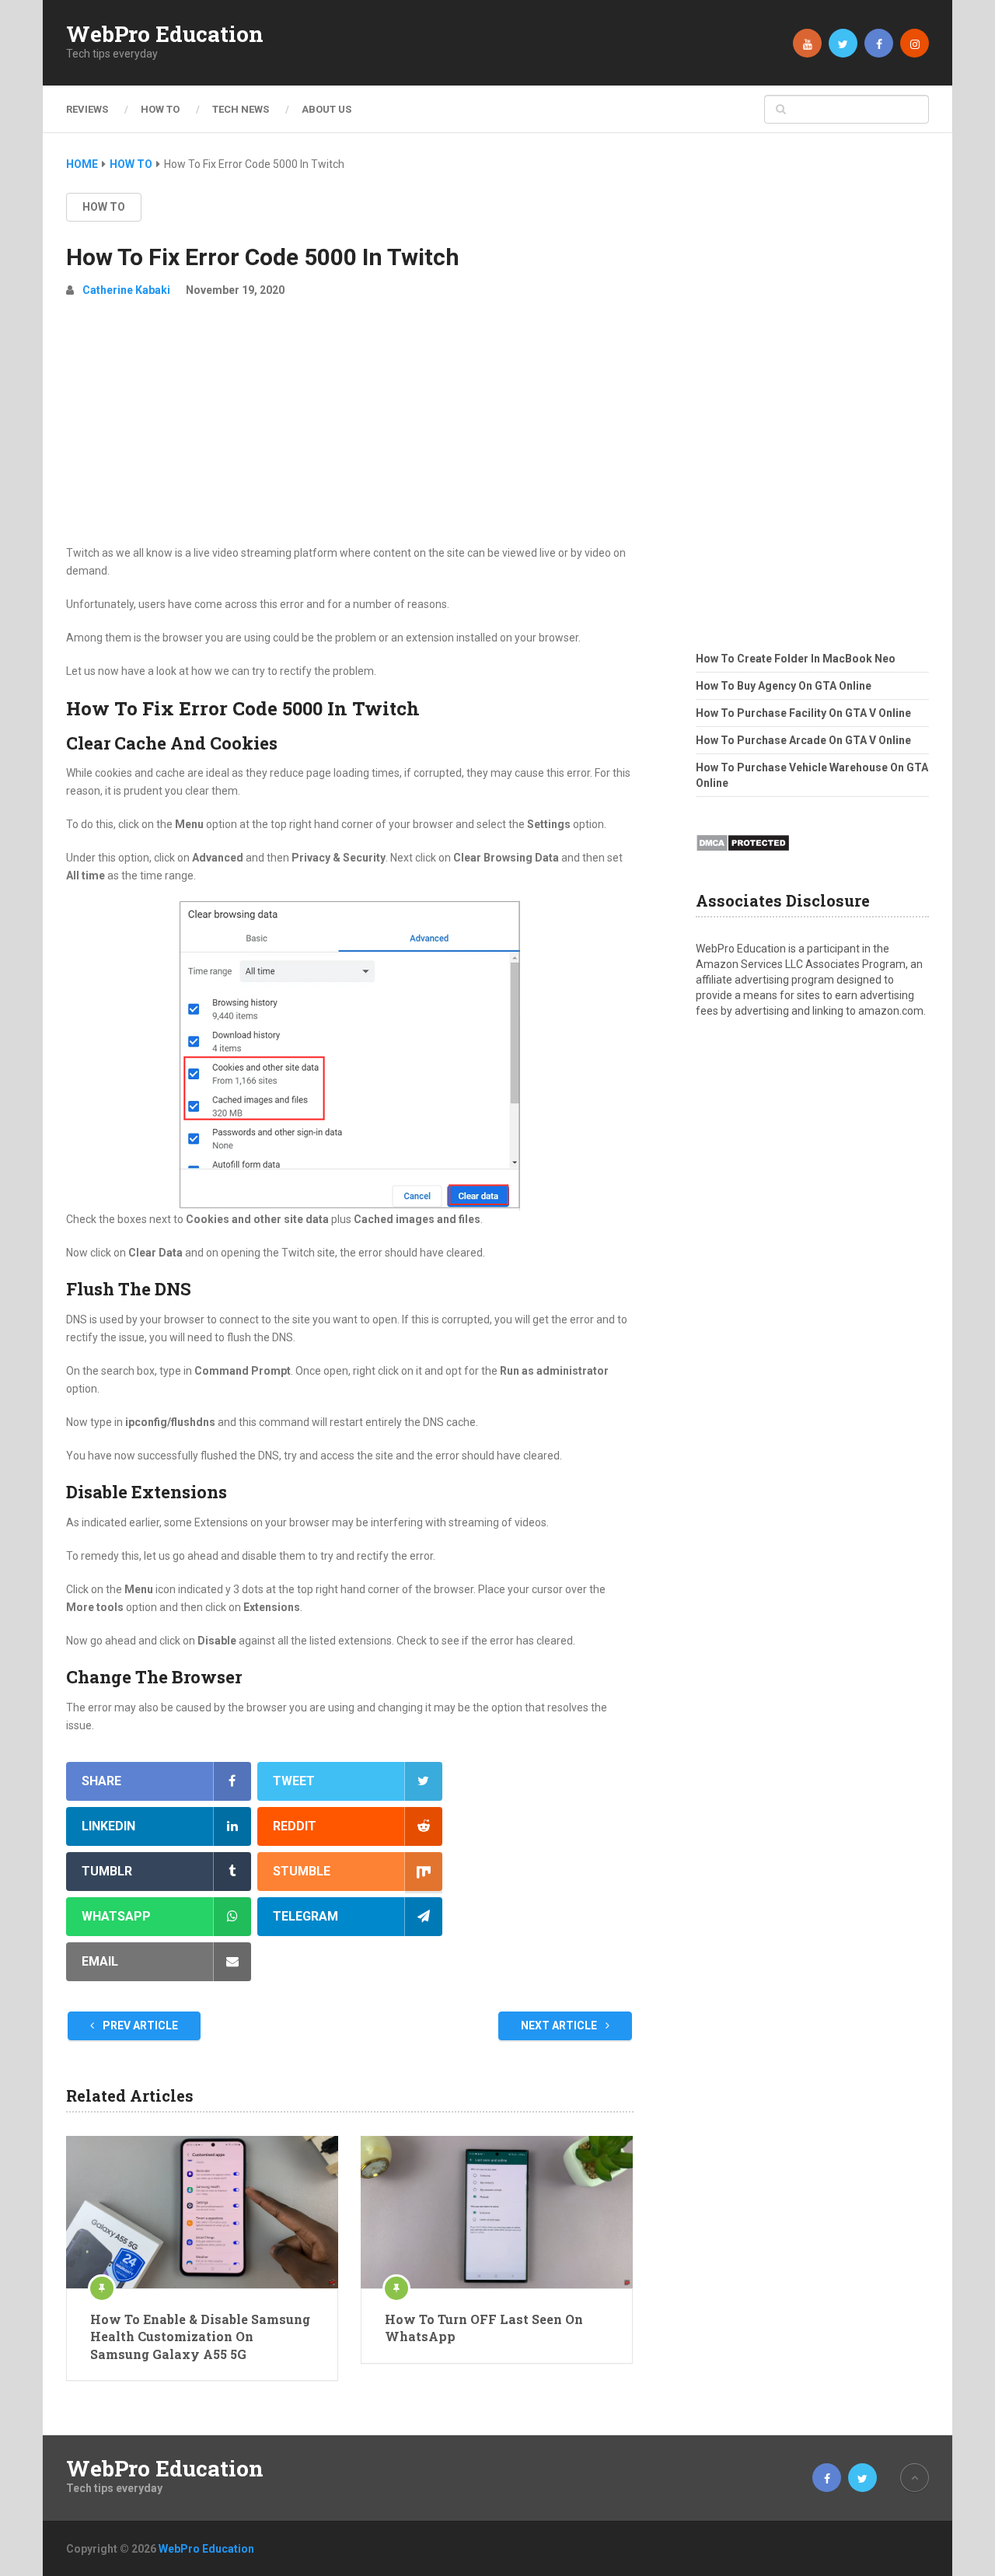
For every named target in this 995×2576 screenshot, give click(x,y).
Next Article (560, 2025)
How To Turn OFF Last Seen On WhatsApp (484, 2328)
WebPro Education (165, 34)
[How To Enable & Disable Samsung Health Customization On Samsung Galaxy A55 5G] (202, 2212)
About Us (326, 109)
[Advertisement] (350, 428)
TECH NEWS (241, 109)
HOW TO (160, 109)
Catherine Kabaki (126, 290)
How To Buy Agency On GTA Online (784, 686)
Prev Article (139, 2025)
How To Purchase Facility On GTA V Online (803, 713)
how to (104, 207)
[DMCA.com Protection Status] (743, 856)
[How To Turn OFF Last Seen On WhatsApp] (497, 2212)
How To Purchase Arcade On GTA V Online (803, 740)
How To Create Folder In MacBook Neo (796, 659)
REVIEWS (87, 109)
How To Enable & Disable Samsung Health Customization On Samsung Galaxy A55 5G (200, 2337)
